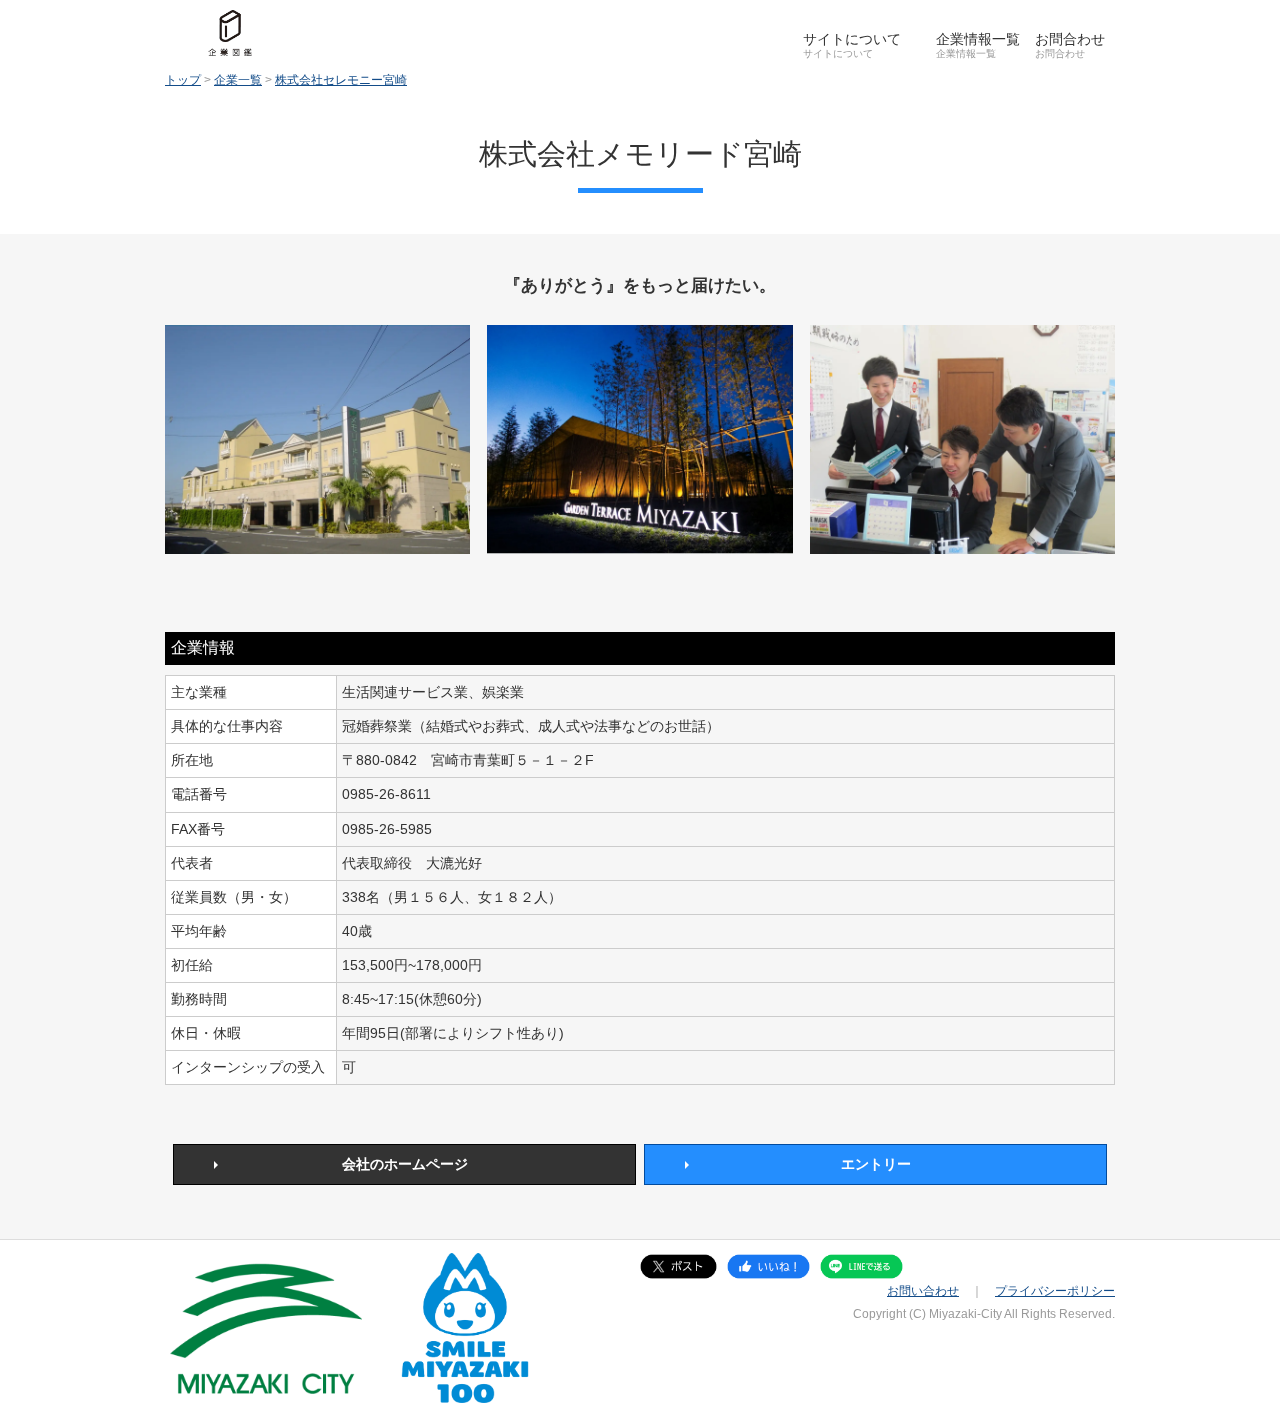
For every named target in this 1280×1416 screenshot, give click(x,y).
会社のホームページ (405, 1164)
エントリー (876, 1164)
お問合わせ (1070, 39)
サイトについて (852, 39)
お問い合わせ (923, 1291)
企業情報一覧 (978, 39)
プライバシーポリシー (1055, 1291)
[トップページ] (230, 33)
